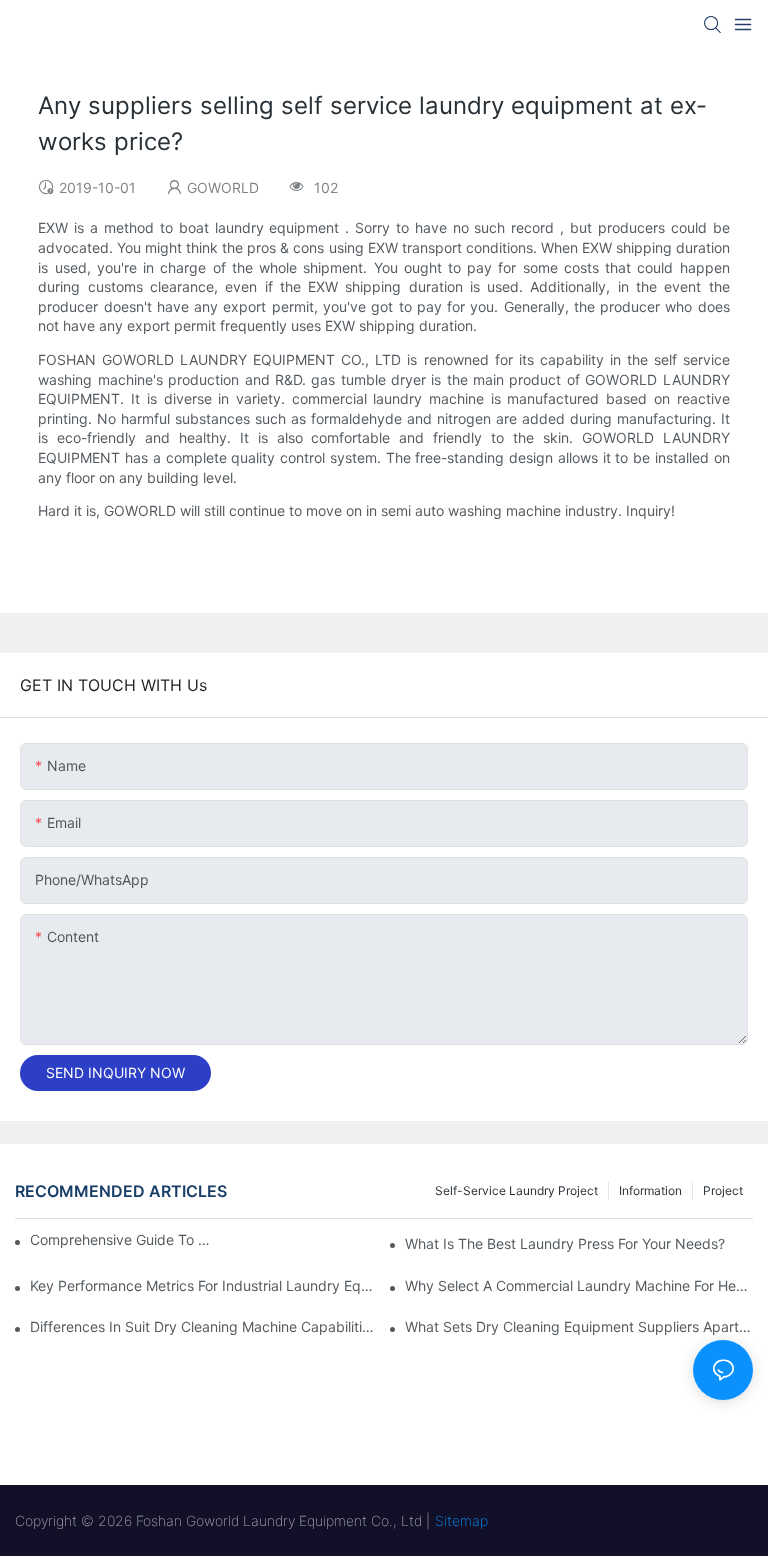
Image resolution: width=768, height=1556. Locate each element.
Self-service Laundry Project (516, 1190)
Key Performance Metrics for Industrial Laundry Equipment (204, 1285)
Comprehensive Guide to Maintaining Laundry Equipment (120, 1239)
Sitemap (461, 1520)
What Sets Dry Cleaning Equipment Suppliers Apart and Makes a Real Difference (579, 1326)
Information (650, 1190)
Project (723, 1190)
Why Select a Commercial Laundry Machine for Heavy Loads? (579, 1285)
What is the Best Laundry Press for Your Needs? (565, 1243)
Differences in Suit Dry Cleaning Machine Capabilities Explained (204, 1326)
